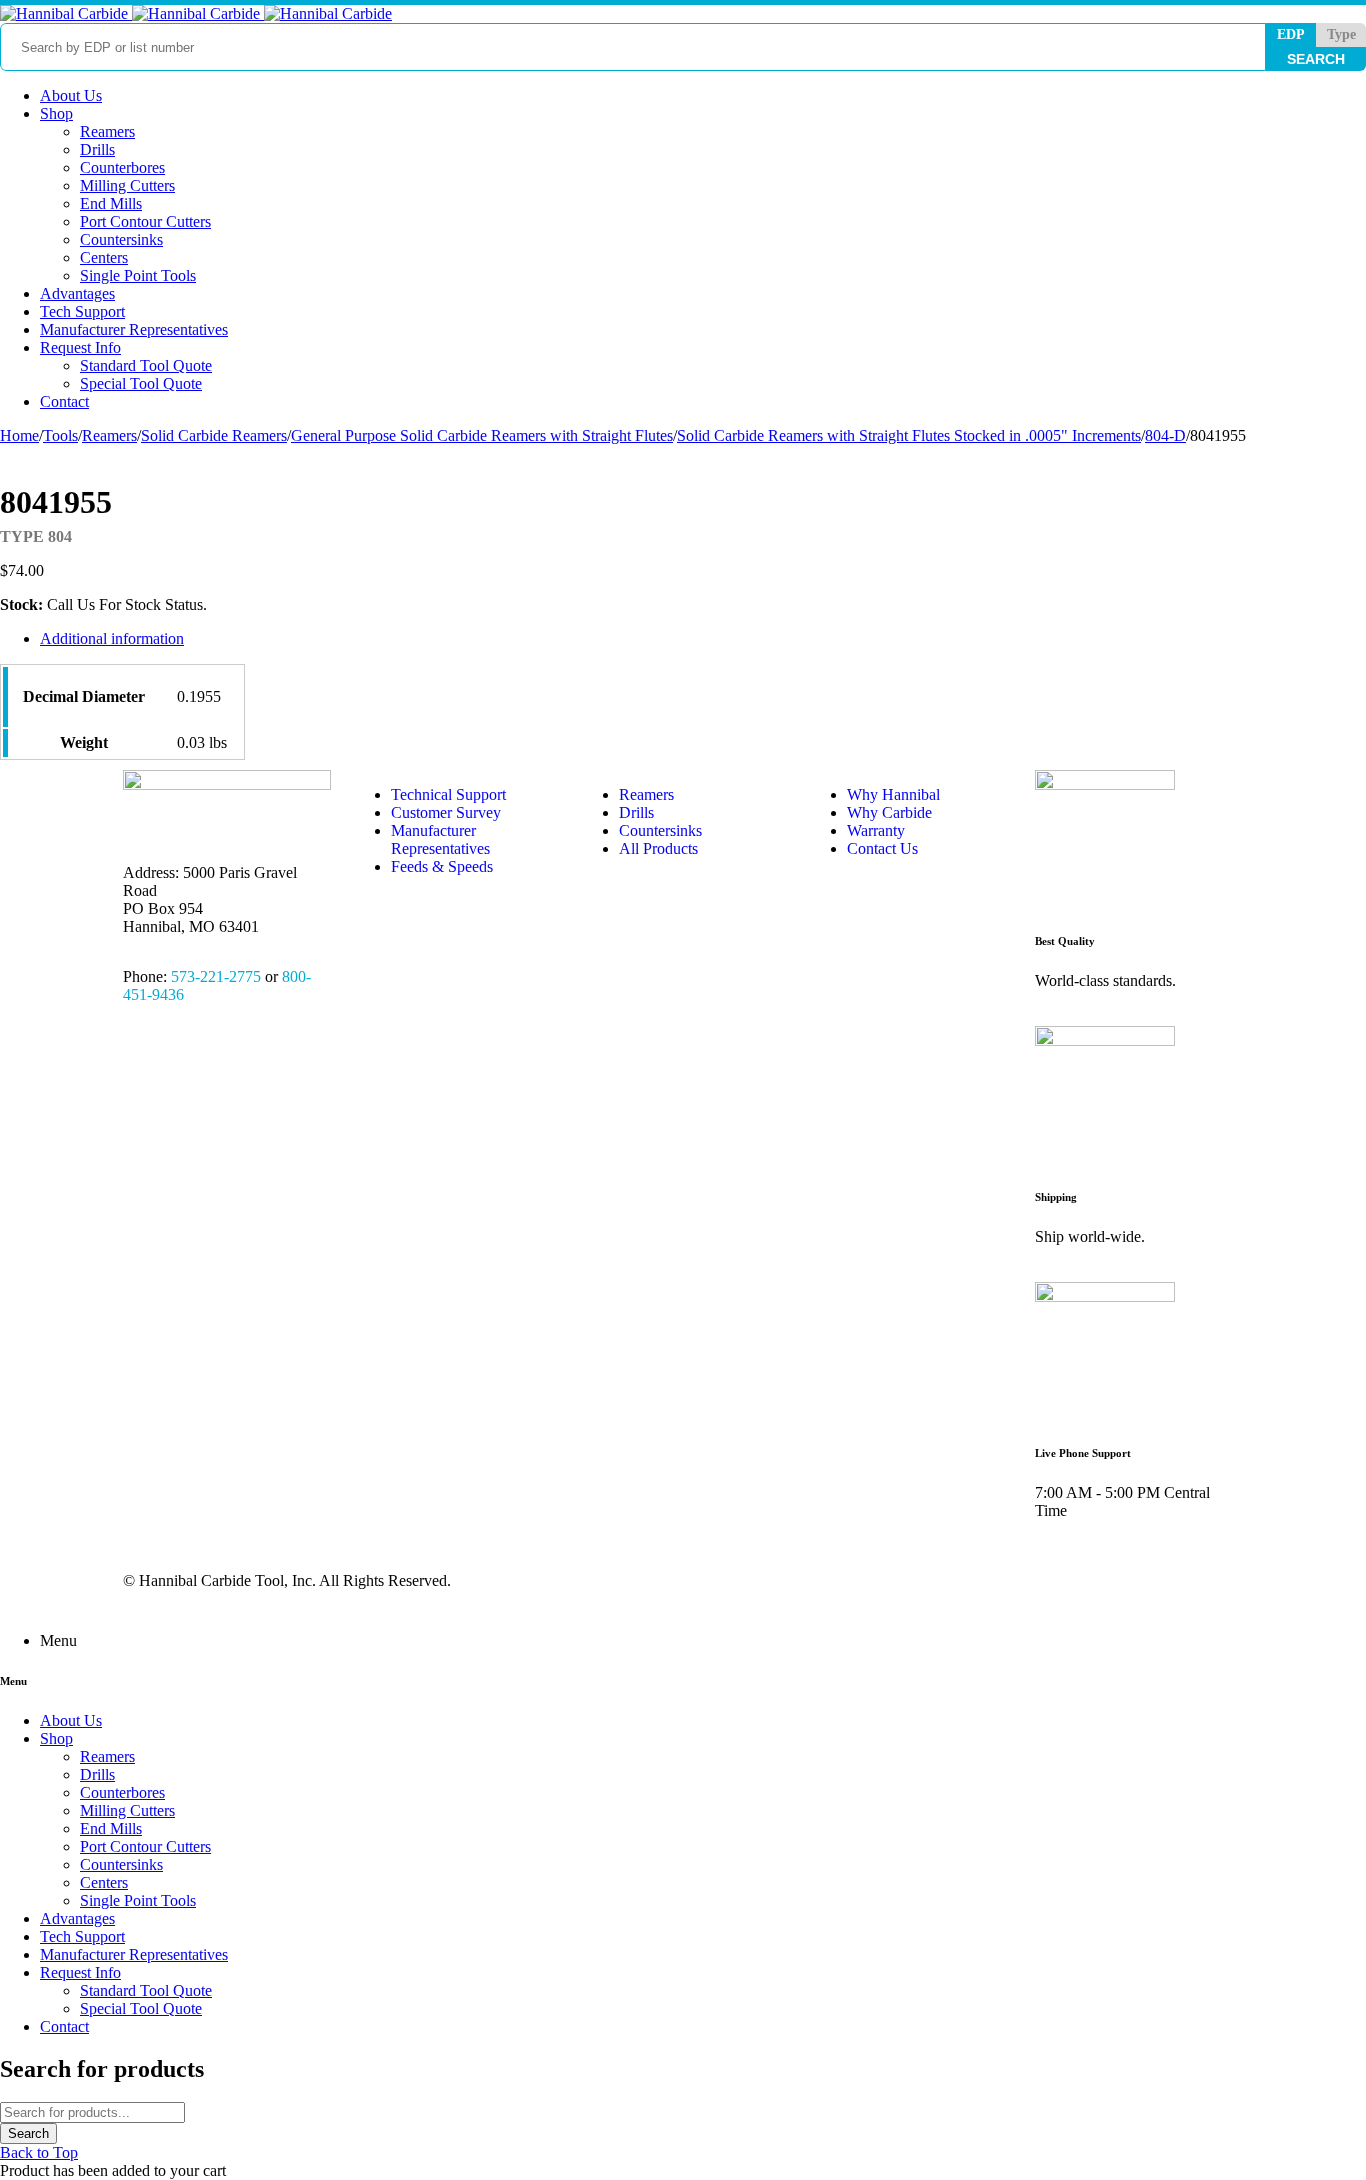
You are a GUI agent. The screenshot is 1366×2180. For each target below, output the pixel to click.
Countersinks (660, 830)
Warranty (876, 830)
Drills (636, 812)
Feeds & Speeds (442, 866)
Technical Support (448, 794)
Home (19, 435)
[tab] (498, 639)
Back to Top (39, 2152)
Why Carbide (889, 812)
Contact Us (882, 848)
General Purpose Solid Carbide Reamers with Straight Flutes (482, 435)
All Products (658, 848)
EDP (1291, 34)
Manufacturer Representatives (440, 839)
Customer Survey (446, 812)
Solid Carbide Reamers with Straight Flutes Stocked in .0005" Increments (909, 435)
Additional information (112, 638)
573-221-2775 (216, 976)
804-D (1165, 435)
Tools (60, 435)
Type (1341, 34)
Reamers (109, 435)
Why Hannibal (893, 794)
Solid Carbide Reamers (214, 435)
